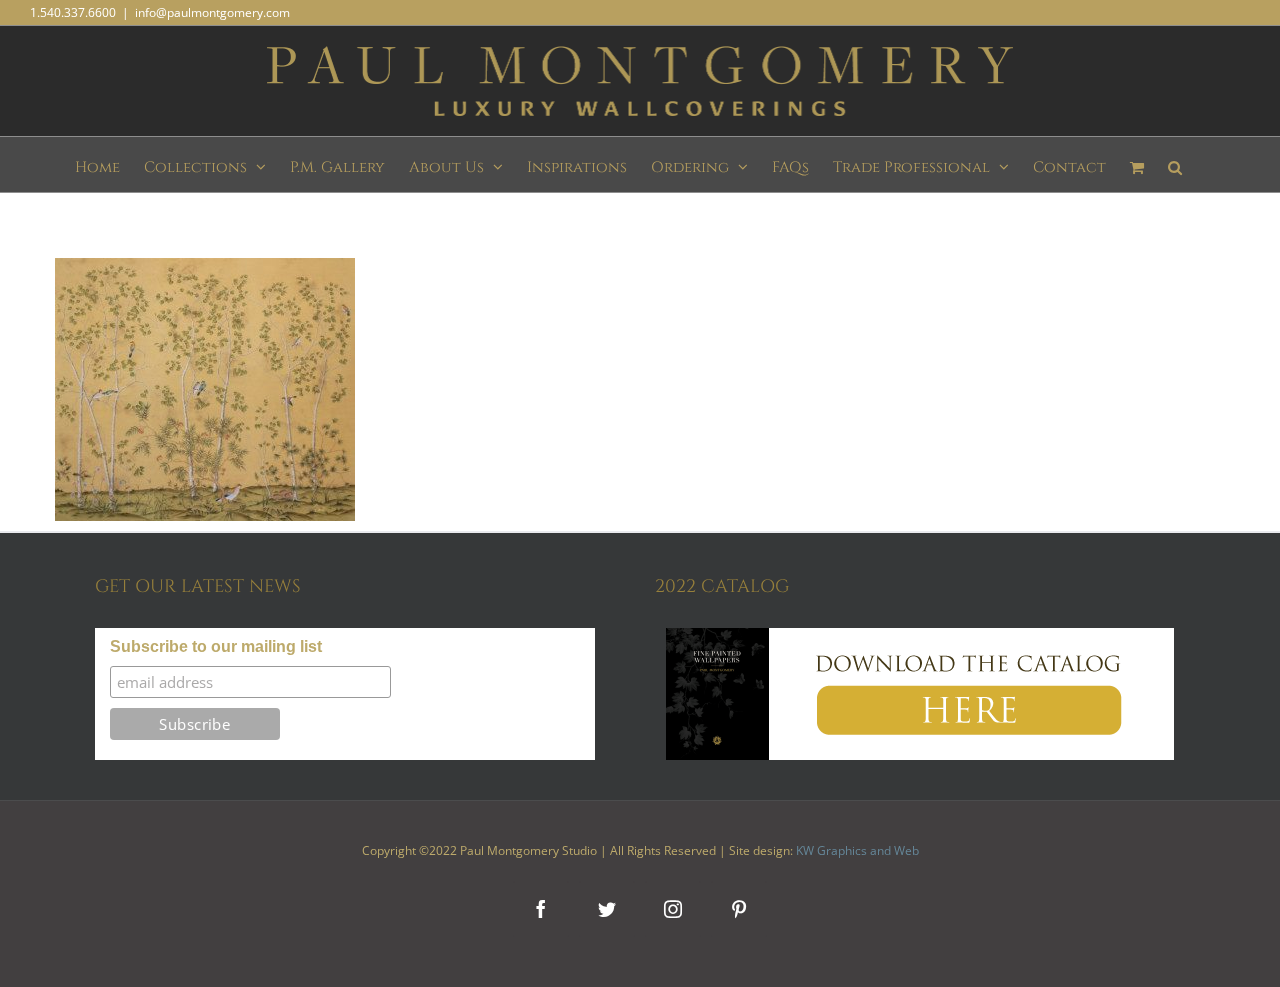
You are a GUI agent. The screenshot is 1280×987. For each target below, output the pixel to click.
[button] (1175, 164)
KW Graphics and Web (857, 850)
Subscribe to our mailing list (216, 646)
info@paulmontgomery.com (212, 12)
